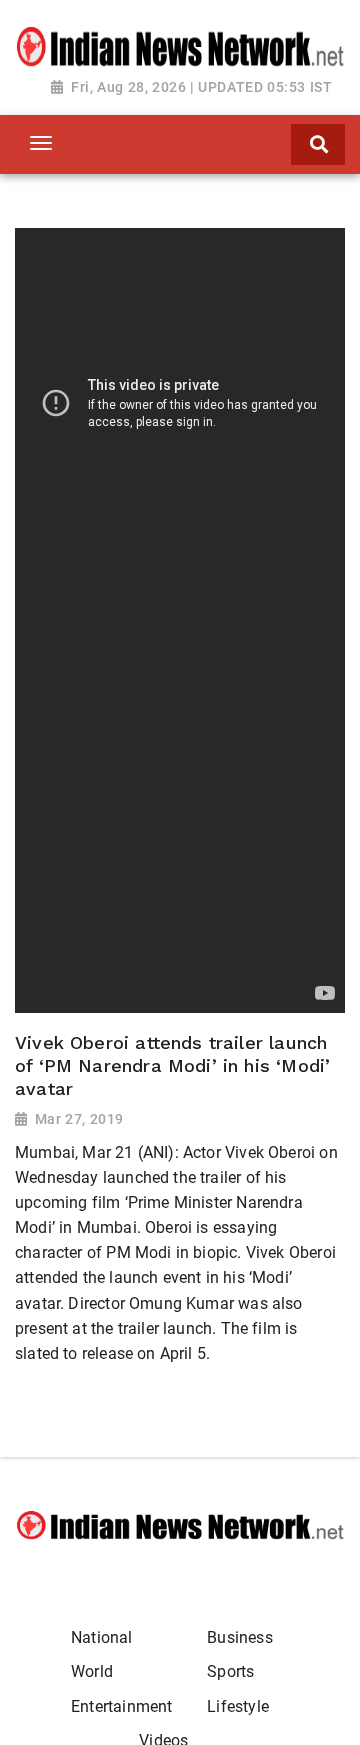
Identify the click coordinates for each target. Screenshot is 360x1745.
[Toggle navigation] (40, 143)
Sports (230, 1671)
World (92, 1671)
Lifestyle (238, 1706)
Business (239, 1637)
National (101, 1637)
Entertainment (121, 1706)
